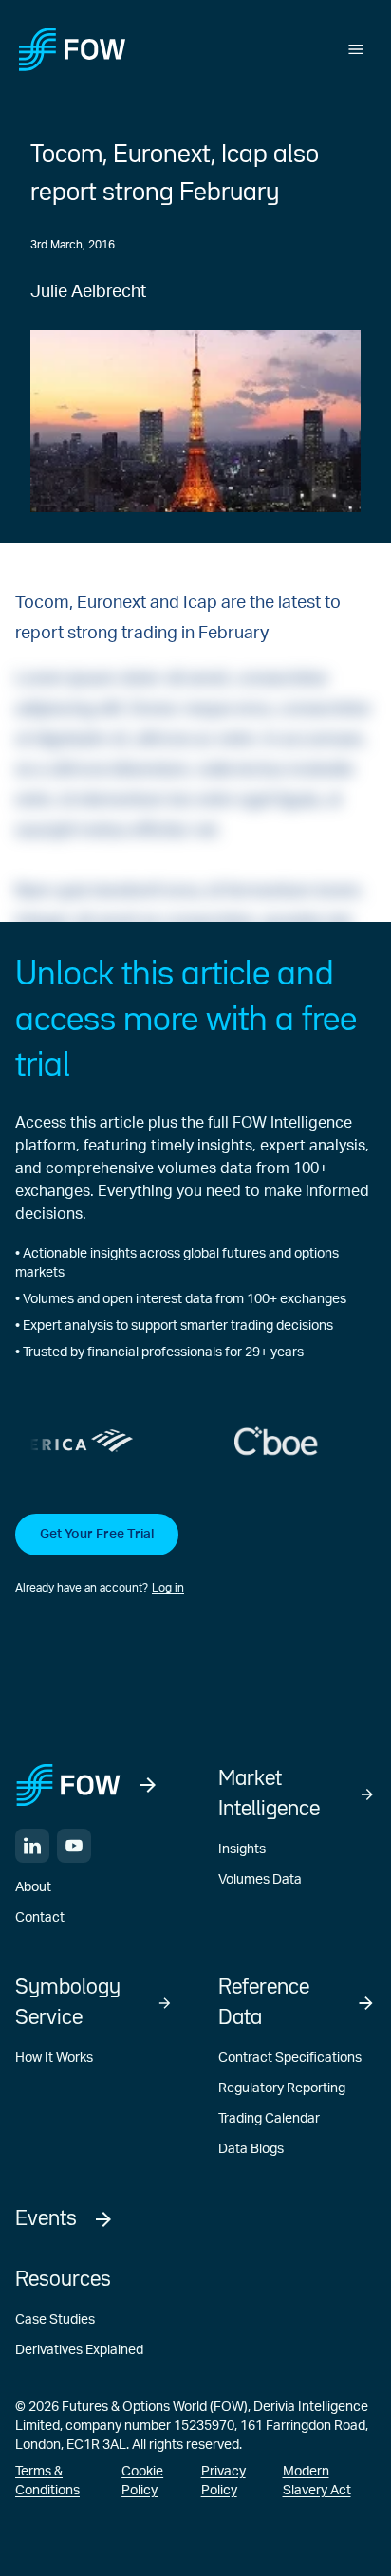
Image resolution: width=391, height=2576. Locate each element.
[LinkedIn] (32, 1846)
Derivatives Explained (79, 2350)
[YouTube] (74, 1846)
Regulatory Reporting (282, 2088)
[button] (195, 1555)
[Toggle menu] (356, 49)
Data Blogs (251, 2149)
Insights (242, 1849)
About (33, 1887)
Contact (40, 1918)
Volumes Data (260, 1880)
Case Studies (55, 2320)
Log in (168, 1588)
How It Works (54, 2058)
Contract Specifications (290, 2058)
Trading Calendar (269, 2119)
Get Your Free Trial (97, 1535)
